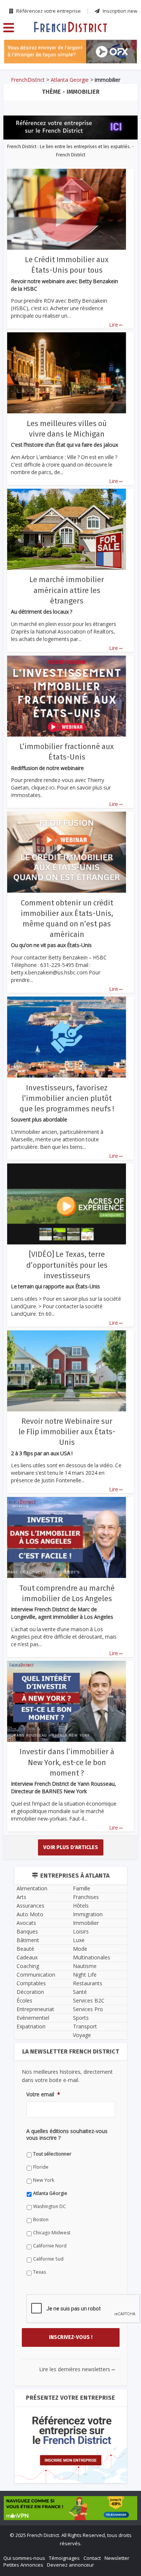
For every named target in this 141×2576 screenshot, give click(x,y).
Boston (29, 1439)
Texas (28, 1491)
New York (32, 1400)
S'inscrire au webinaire (71, 1263)
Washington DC (38, 1426)
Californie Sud (37, 1478)
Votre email (32, 1321)
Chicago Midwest (40, 1452)
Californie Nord (38, 1465)
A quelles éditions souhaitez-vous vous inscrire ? (62, 1357)
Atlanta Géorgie (39, 1413)
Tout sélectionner (41, 1373)
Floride (29, 1386)
